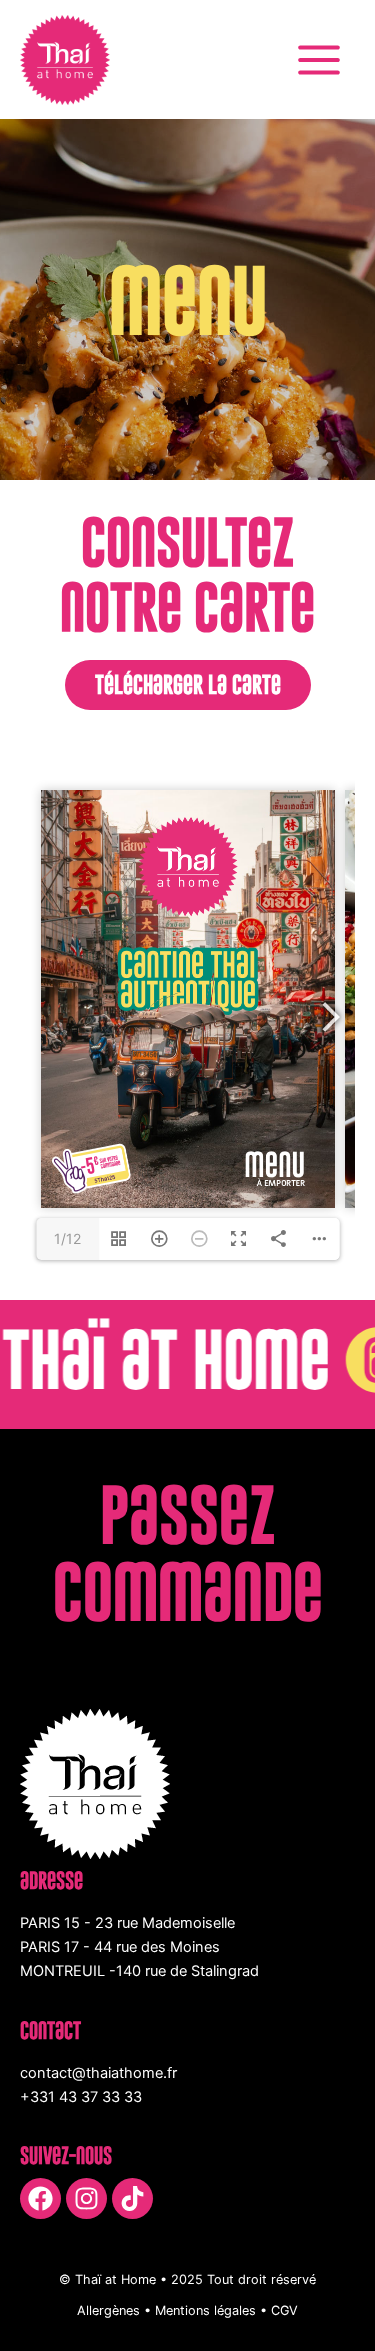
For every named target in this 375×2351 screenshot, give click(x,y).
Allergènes (108, 2310)
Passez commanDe (188, 1553)
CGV (284, 2310)
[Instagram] (86, 2198)
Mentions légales (205, 2310)
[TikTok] (132, 2198)
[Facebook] (40, 2198)
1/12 (67, 1238)
